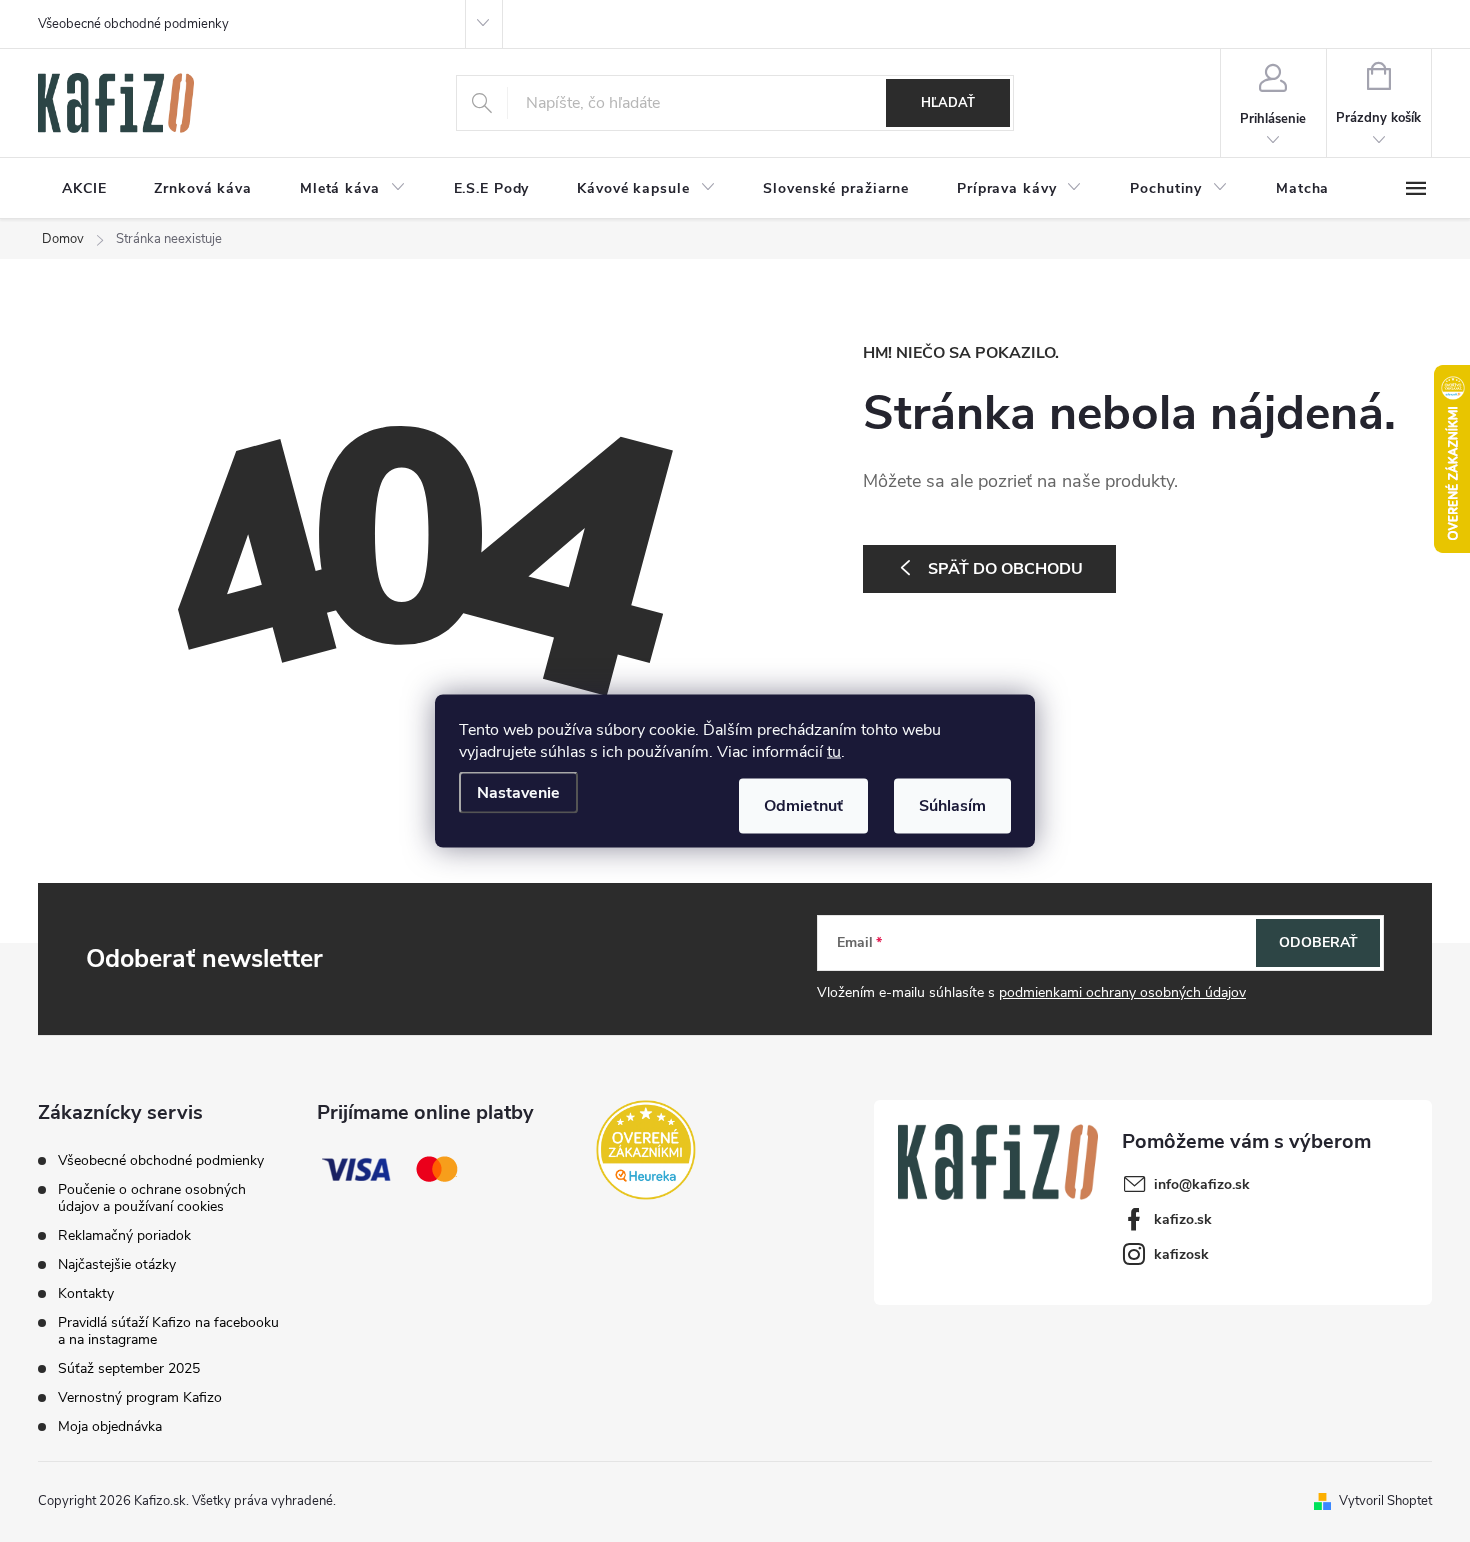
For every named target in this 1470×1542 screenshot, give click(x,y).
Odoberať (1318, 942)
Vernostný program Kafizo (140, 1397)
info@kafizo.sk (1202, 1184)
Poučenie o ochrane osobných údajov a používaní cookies (152, 1198)
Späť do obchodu (1005, 569)
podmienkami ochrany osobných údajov (1122, 992)
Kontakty (86, 1293)
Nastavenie (518, 793)
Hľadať (948, 103)
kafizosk (1181, 1254)
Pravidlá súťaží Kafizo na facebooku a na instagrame (168, 1331)
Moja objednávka (110, 1426)
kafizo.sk (1183, 1219)
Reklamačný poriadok (124, 1235)
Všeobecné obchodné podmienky (133, 24)
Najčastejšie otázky (117, 1264)
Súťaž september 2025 (129, 1368)
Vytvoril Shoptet (1385, 1501)
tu (834, 752)
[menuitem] (84, 189)
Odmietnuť (803, 806)
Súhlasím (952, 806)
